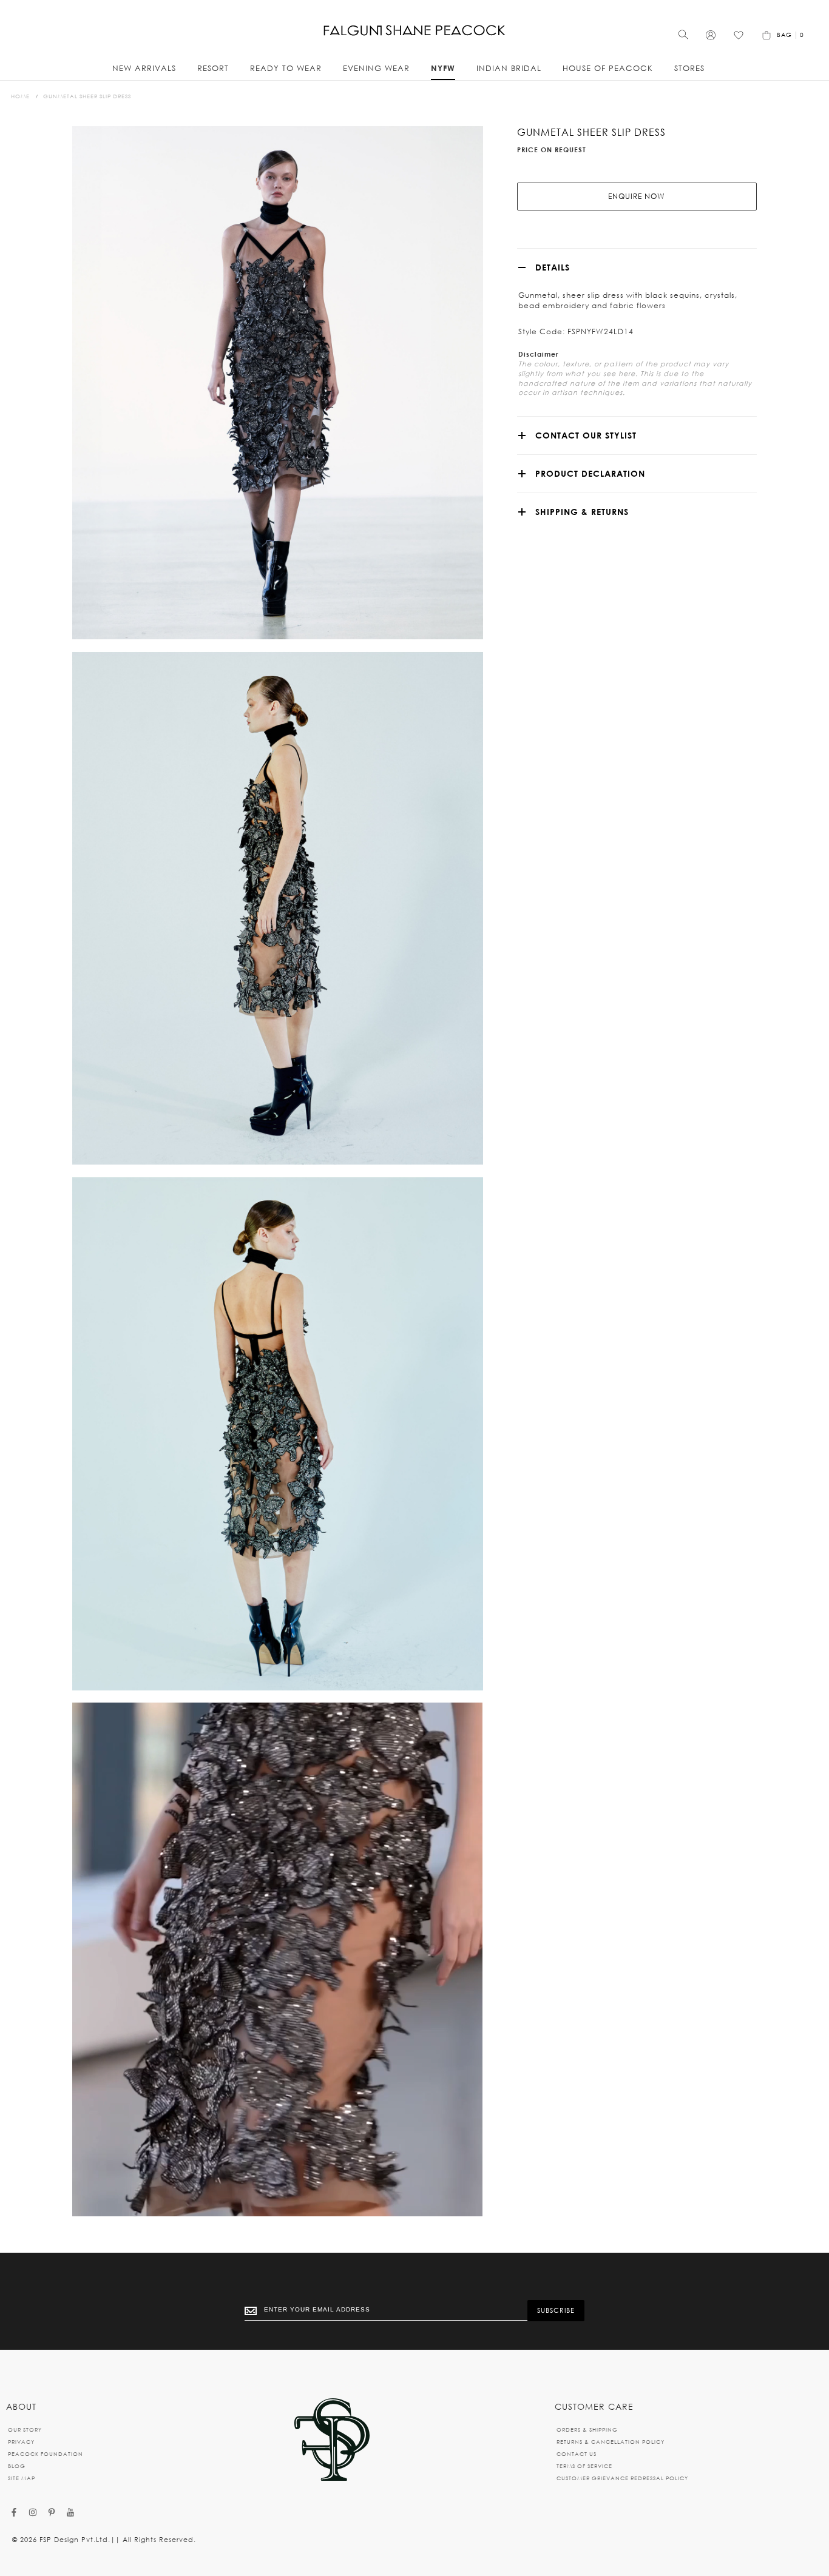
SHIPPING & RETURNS (582, 512)
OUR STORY (25, 2430)
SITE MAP (22, 2478)
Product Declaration (590, 473)
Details (553, 267)
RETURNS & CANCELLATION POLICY (611, 2442)
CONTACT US (577, 2454)
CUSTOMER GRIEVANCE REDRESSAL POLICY (622, 2478)
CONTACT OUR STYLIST (586, 435)
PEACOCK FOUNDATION (46, 2454)
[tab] (637, 267)
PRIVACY (21, 2442)
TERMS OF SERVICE (584, 2466)
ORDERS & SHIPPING (587, 2430)
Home (20, 96)
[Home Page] (332, 2440)
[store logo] (414, 31)
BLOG (17, 2466)
